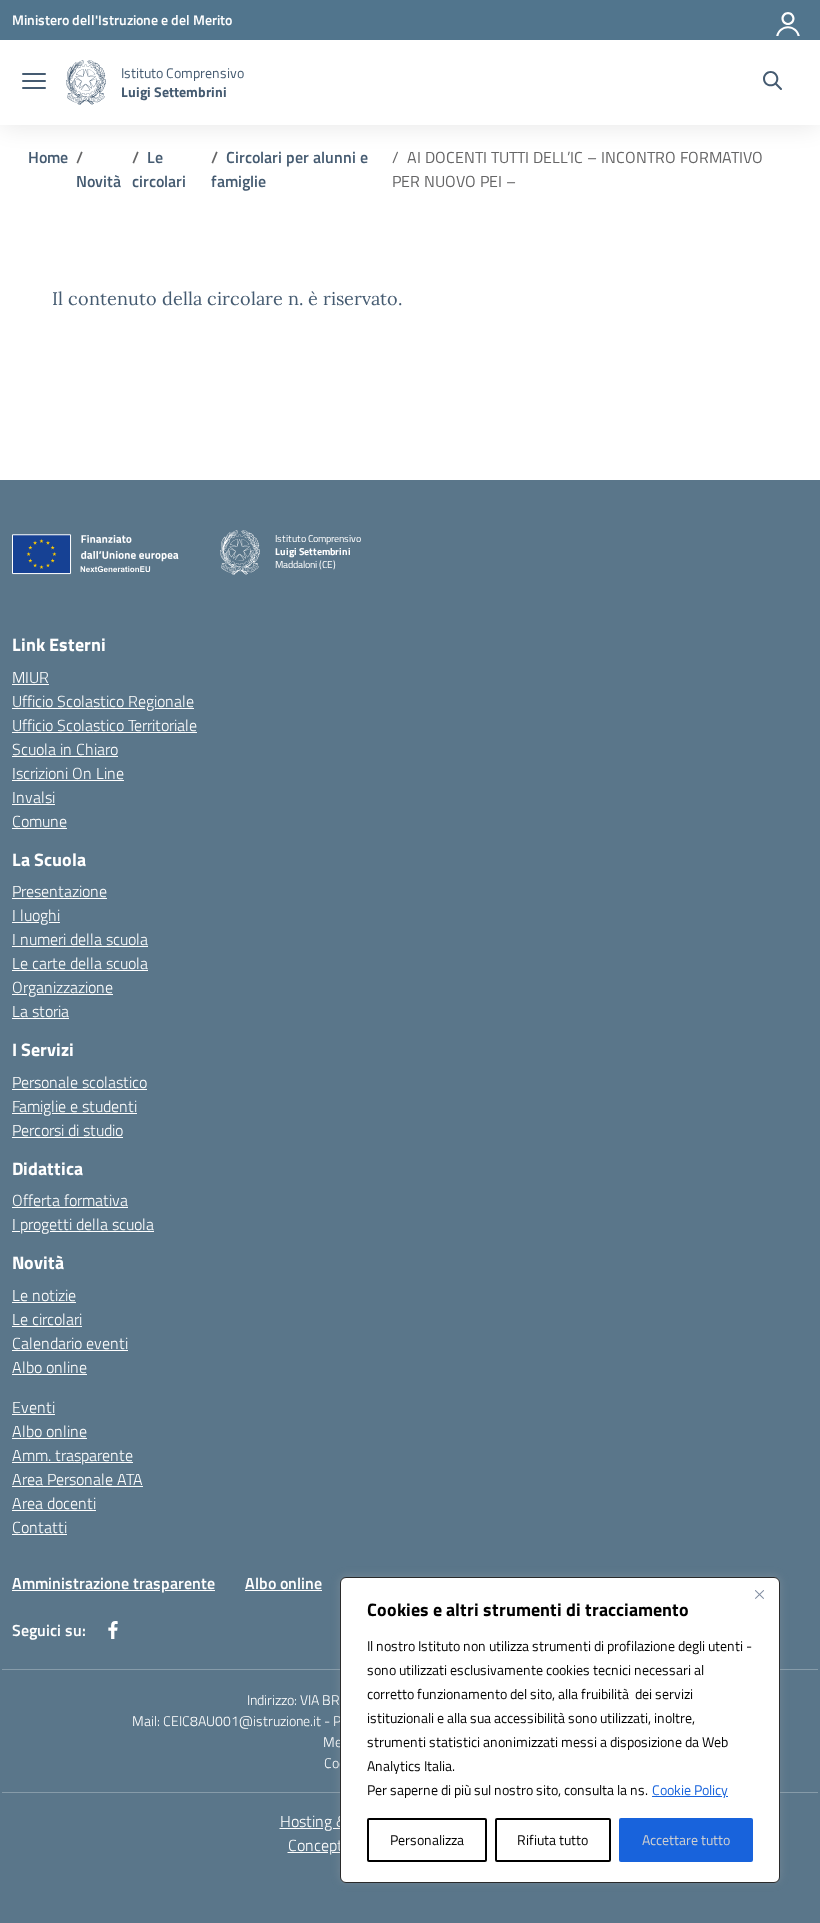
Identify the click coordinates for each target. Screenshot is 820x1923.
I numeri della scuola (80, 939)
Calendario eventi (70, 1343)
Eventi (33, 1407)
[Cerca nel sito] (772, 83)
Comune (39, 821)
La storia (40, 1011)
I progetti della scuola (83, 1224)
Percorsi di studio (67, 1130)
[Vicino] (759, 1594)
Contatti (39, 1527)
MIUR (30, 677)
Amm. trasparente (72, 1455)
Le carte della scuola (80, 963)
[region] (560, 1730)
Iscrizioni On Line (68, 773)
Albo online (49, 1367)
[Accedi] (789, 20)
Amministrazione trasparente (113, 1583)
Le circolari (47, 1319)
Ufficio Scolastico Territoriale (104, 725)
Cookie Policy (690, 1789)
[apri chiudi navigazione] (34, 83)
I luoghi (36, 915)
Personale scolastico (79, 1082)
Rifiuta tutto (552, 1839)
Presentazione (59, 891)
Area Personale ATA (77, 1479)
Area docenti (54, 1503)
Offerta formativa (70, 1200)
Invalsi (33, 797)
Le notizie (44, 1295)
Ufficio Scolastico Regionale (103, 701)
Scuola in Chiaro (65, 749)
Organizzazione (62, 987)
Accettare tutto (686, 1839)
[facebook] (113, 1630)
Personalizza (427, 1839)
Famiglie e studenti (74, 1106)
